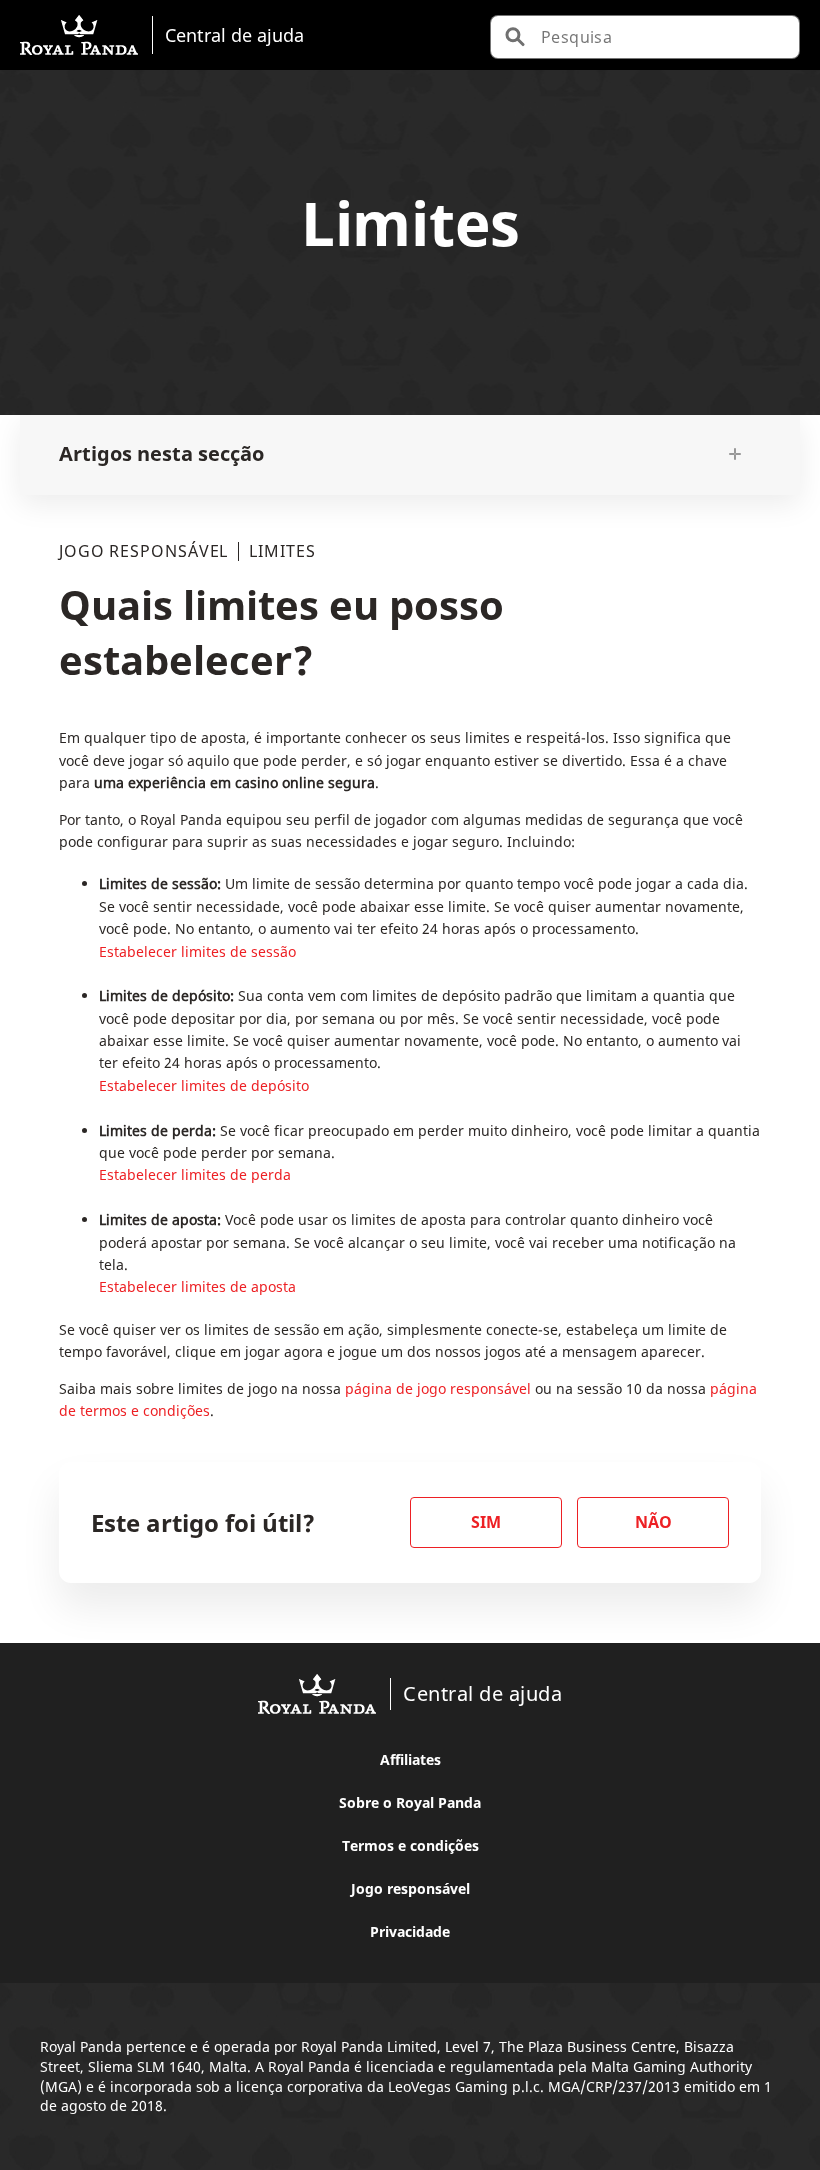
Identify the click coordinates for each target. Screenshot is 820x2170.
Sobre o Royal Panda (410, 1802)
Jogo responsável (410, 1888)
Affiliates (410, 1759)
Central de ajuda (234, 34)
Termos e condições (410, 1845)
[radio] (486, 1522)
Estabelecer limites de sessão (197, 951)
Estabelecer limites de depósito (204, 1085)
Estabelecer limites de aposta (197, 1286)
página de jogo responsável (438, 1388)
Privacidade (410, 1931)
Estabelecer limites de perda (195, 1174)
